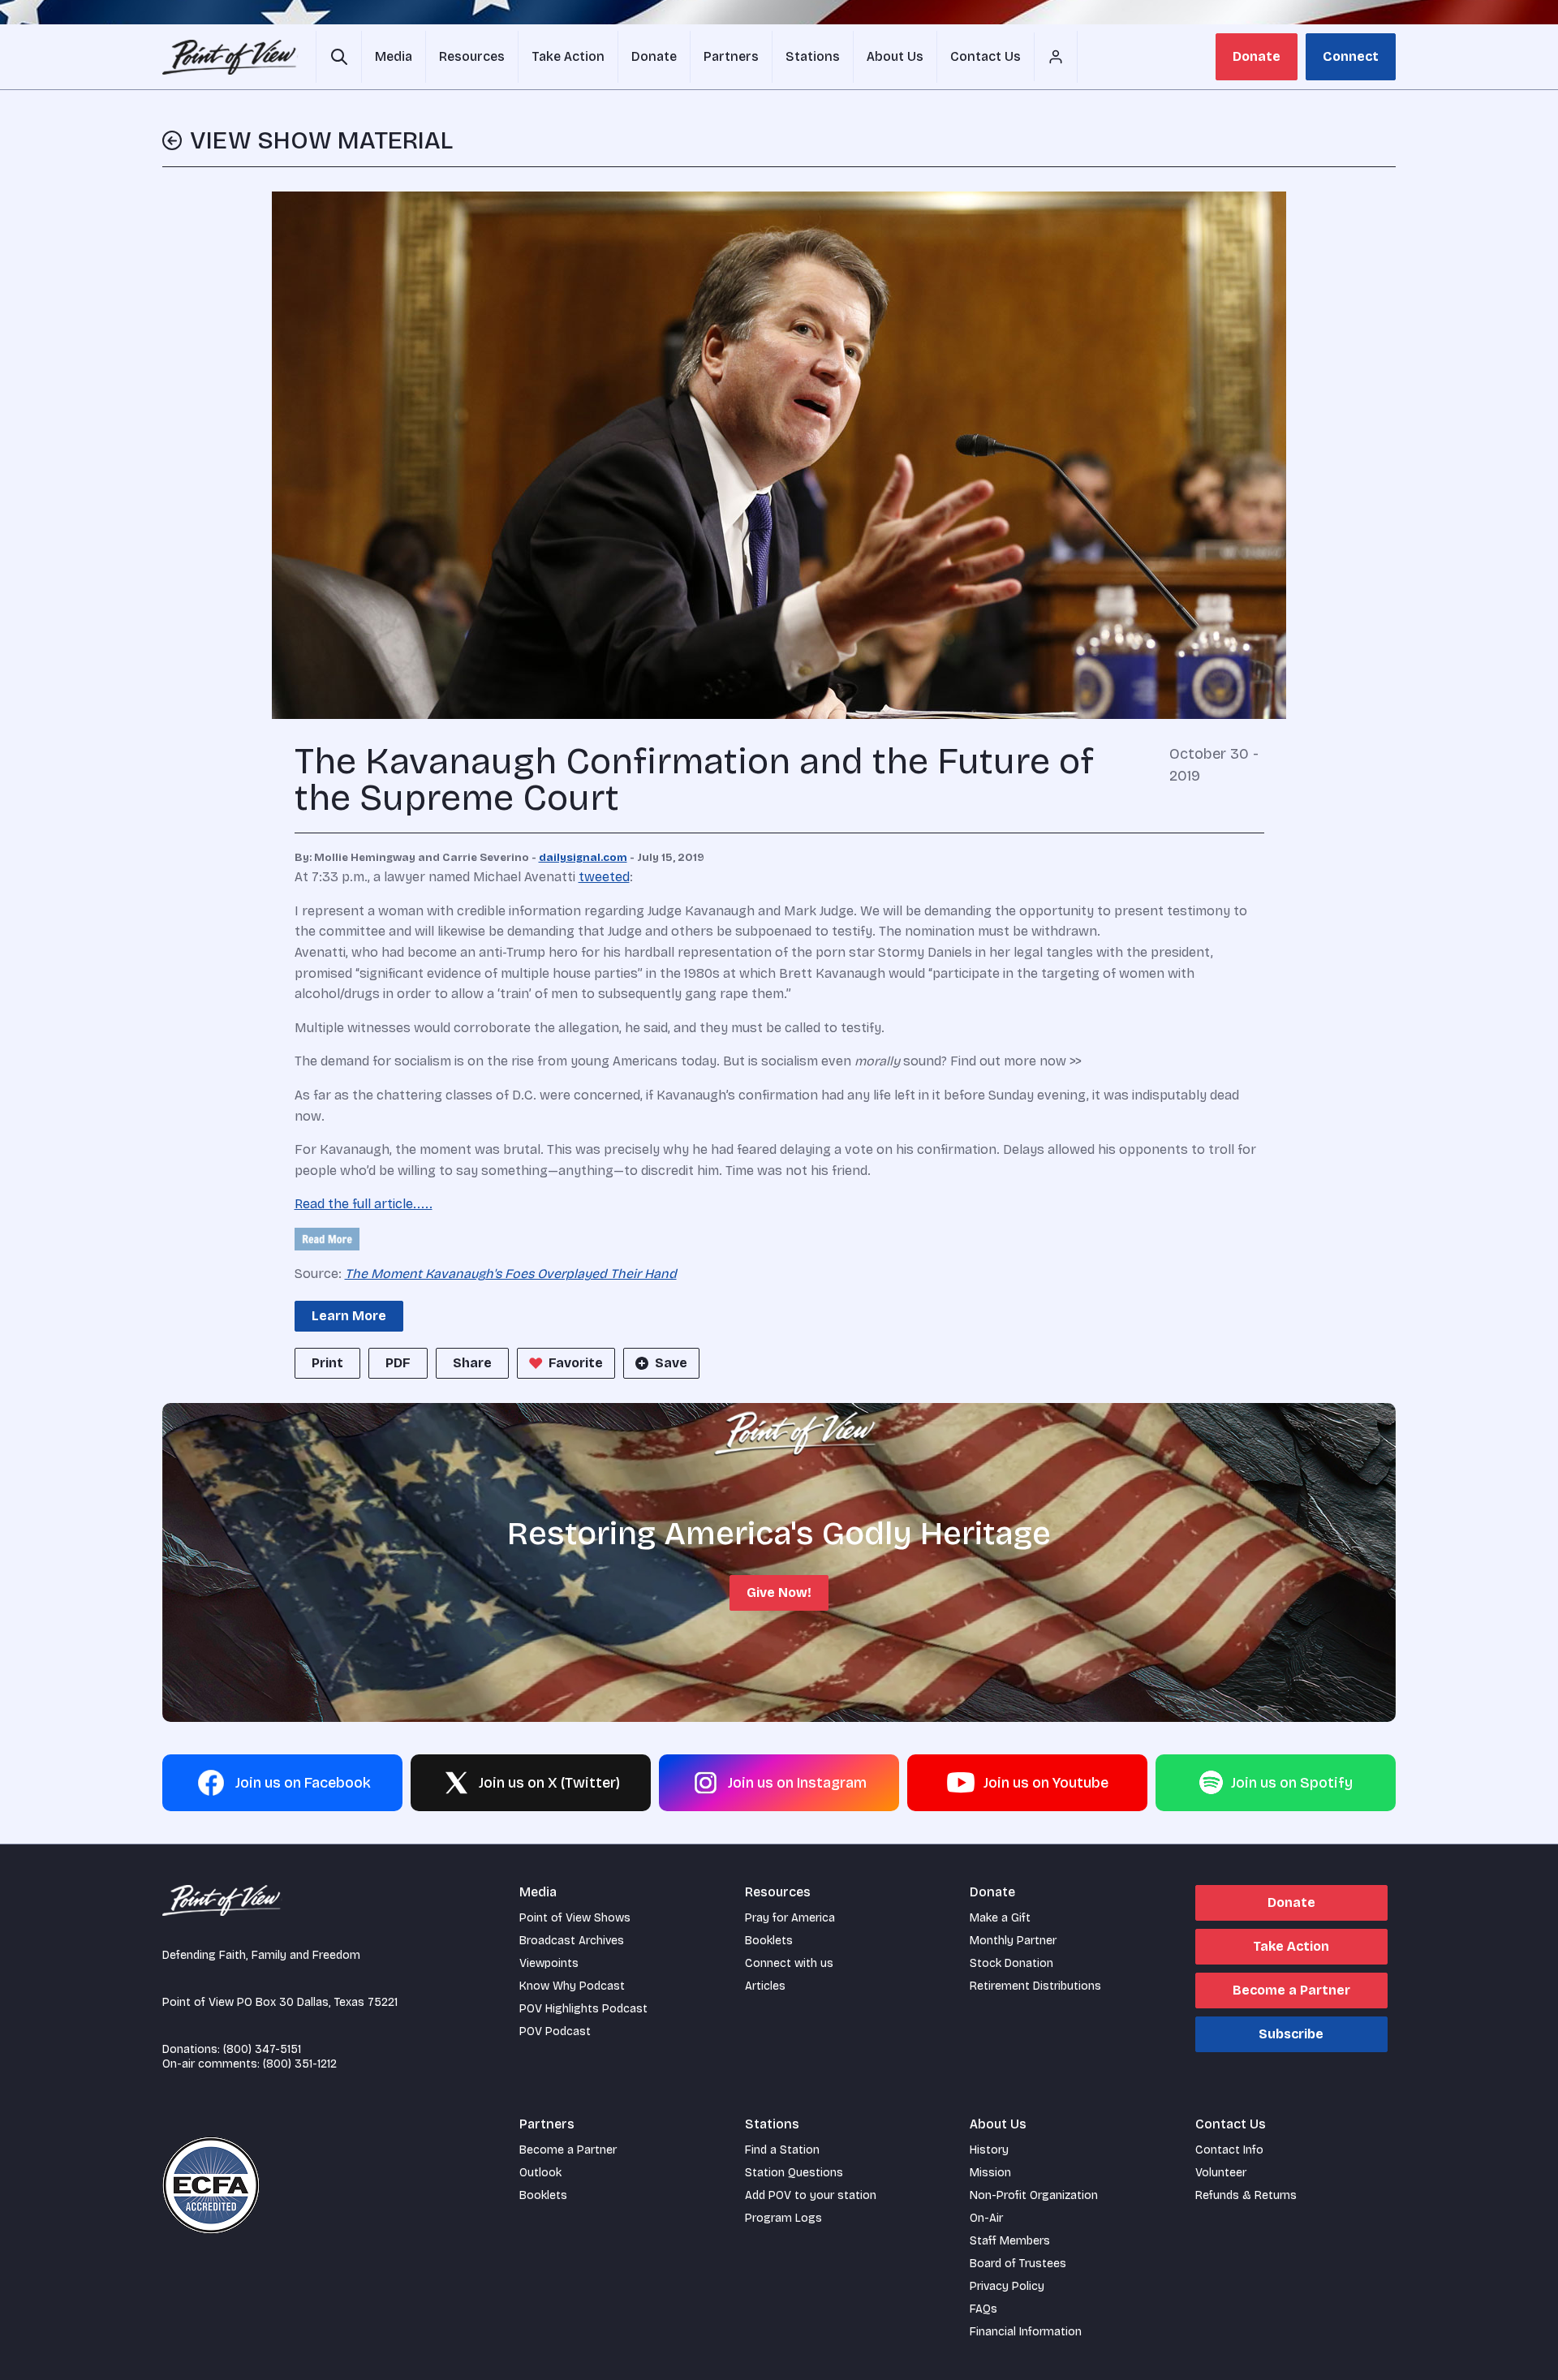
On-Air (986, 2218)
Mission (990, 2173)
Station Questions (794, 2173)
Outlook (540, 2173)
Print (327, 1363)
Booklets (769, 1941)
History (989, 2150)
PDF (398, 1363)
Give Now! (779, 1592)
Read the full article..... (364, 1204)
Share (472, 1363)
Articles (765, 1986)
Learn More (349, 1316)
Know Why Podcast (572, 1986)
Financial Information (1026, 2332)
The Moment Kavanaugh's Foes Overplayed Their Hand (511, 1274)
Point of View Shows (575, 1918)
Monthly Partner (1013, 1941)
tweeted (604, 877)
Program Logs (783, 2218)
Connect (1351, 56)
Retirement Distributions (1035, 1986)
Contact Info (1229, 2150)
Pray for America (790, 1918)
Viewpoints (549, 1963)
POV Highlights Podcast (583, 2009)
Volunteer (1221, 2173)
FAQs (983, 2309)
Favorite (576, 1363)
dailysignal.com (583, 858)
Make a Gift (1000, 1918)
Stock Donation (1011, 1963)
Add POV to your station (811, 2195)
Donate (1257, 56)
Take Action (1291, 1946)
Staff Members (1010, 2241)
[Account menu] (1056, 57)
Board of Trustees (1018, 2264)
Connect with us (789, 1963)
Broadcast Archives (572, 1941)
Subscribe (1291, 2034)
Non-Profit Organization (1034, 2195)
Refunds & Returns (1246, 2195)
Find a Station (782, 2150)
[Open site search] (339, 57)
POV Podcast (555, 2031)
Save (671, 1363)
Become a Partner (1291, 1990)
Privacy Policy (1007, 2286)
